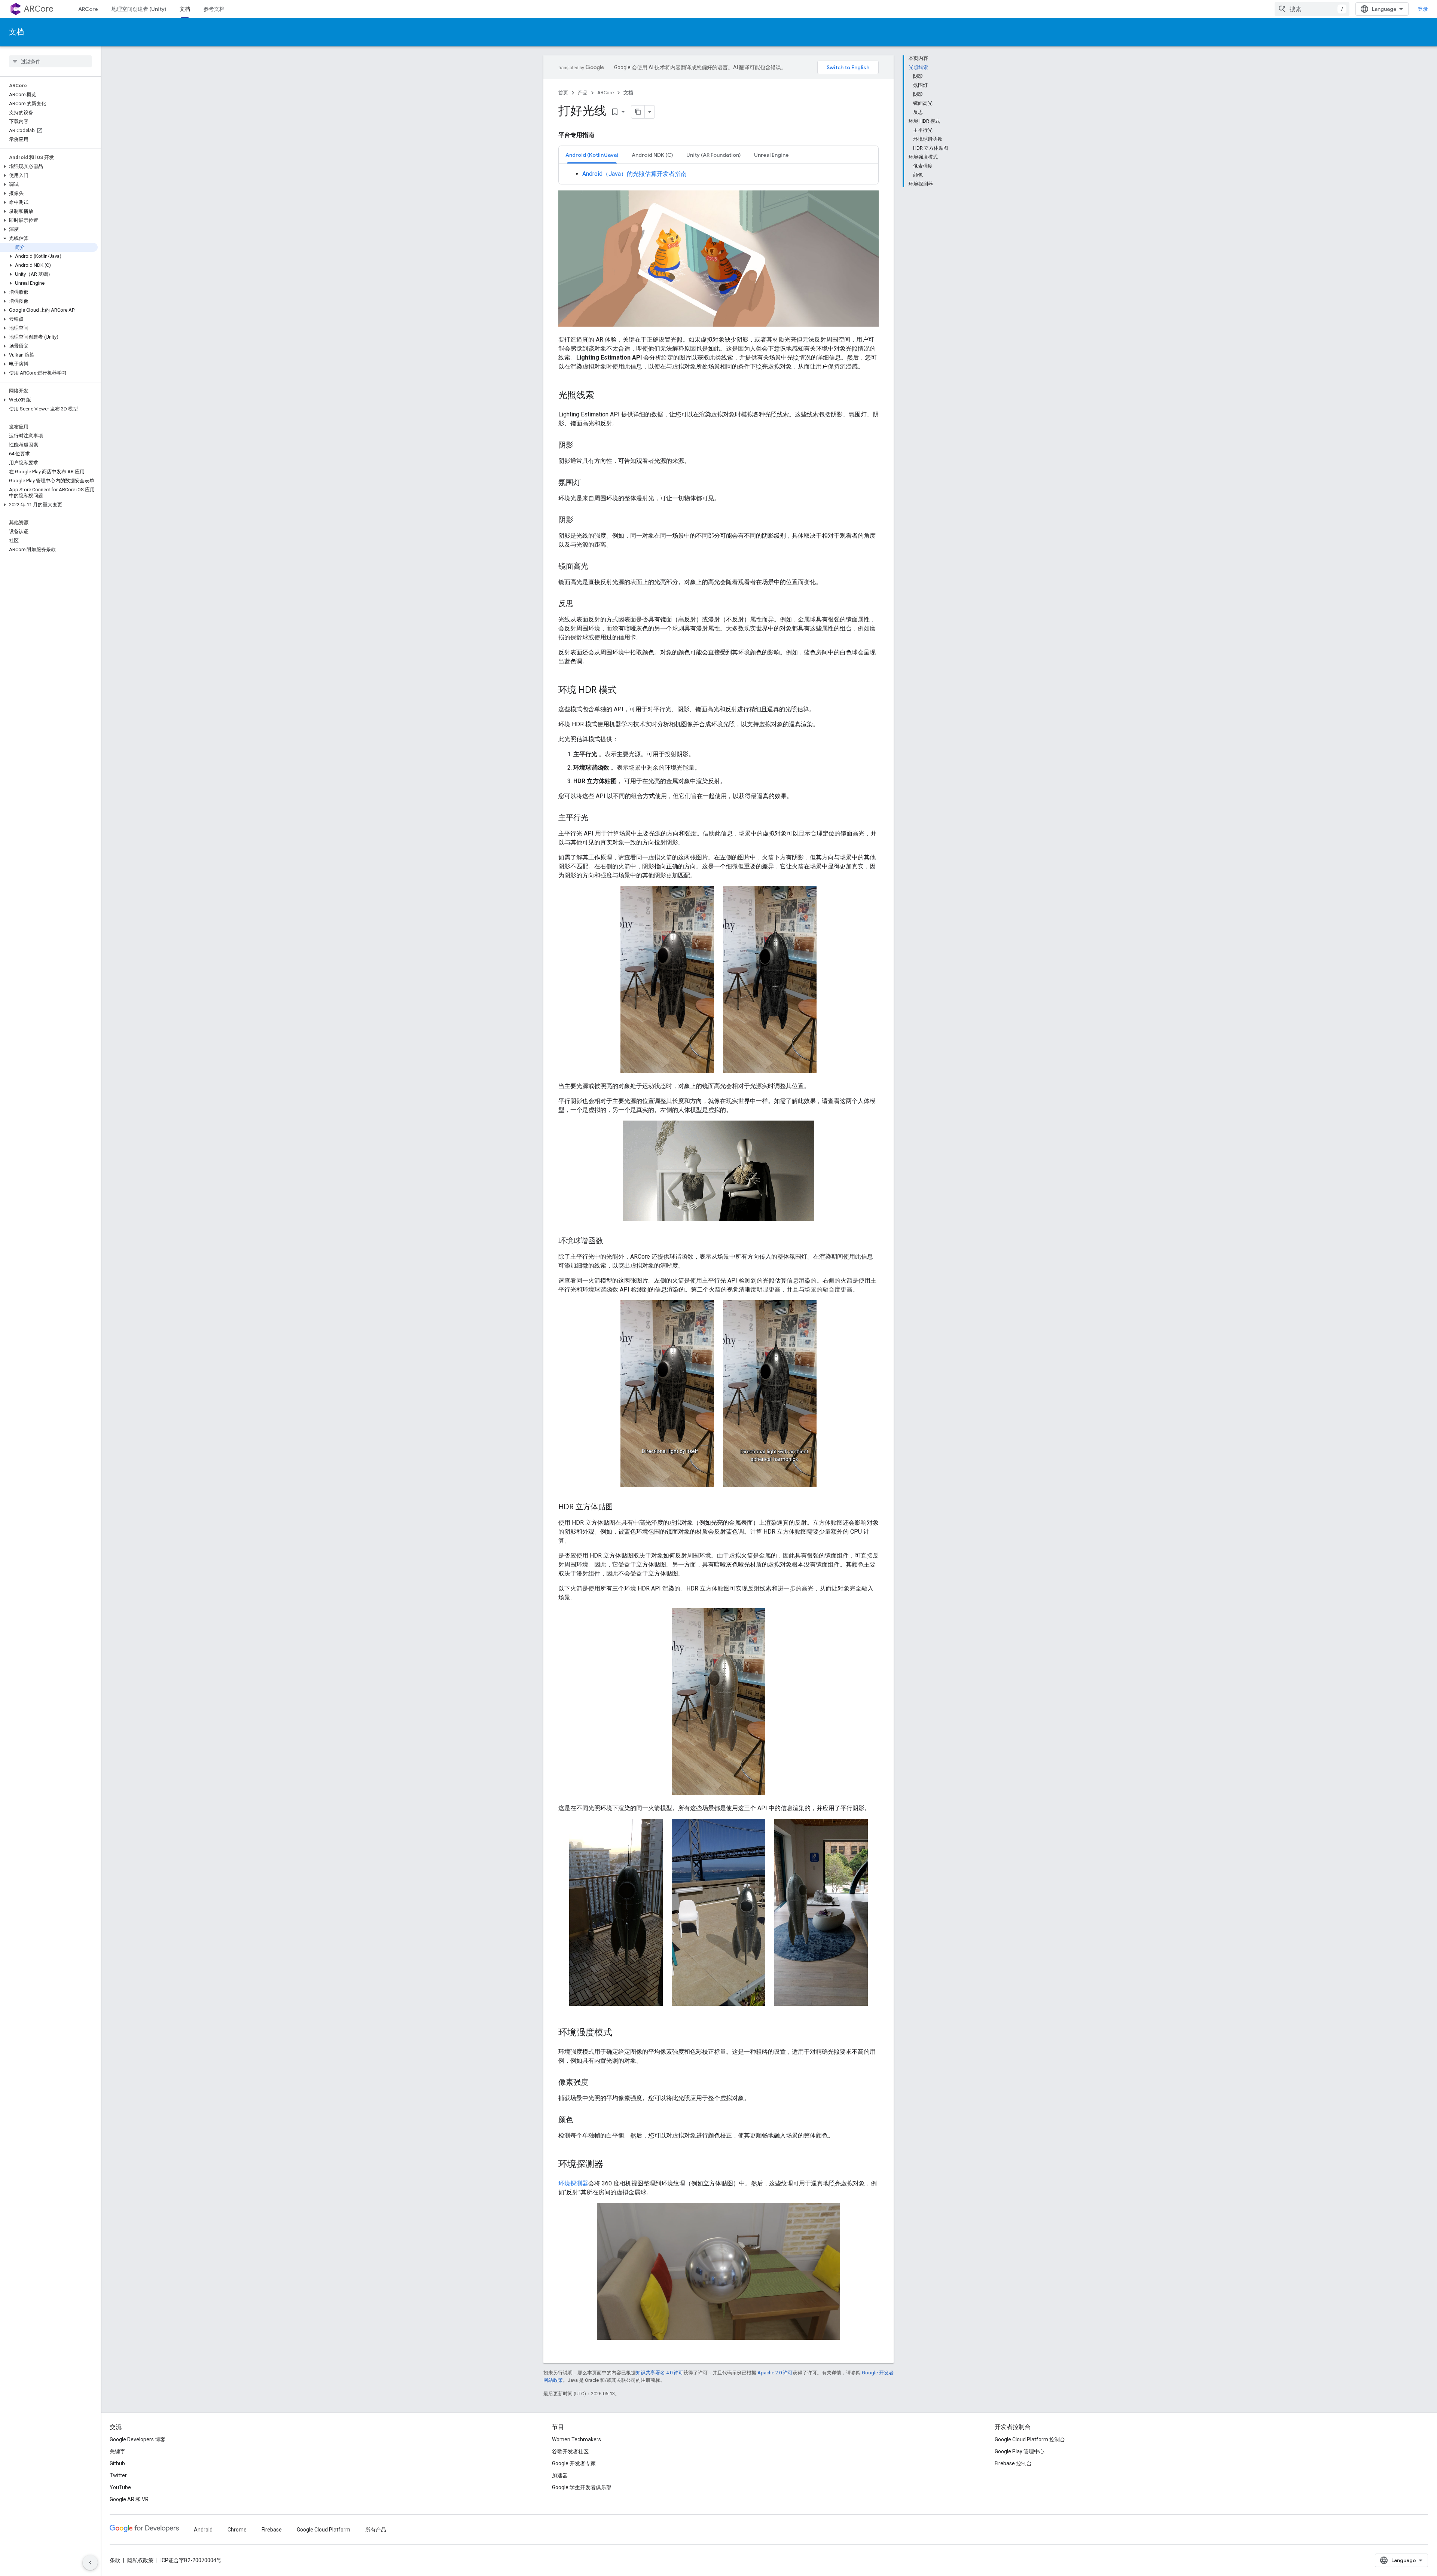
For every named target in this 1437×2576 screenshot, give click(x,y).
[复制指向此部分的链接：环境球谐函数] (611, 1241)
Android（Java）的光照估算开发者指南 (634, 174)
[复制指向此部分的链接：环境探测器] (611, 2165)
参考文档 (214, 9)
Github (117, 2463)
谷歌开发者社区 (570, 2451)
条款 (115, 2560)
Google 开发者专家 (574, 2463)
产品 (583, 93)
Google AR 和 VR (129, 2499)
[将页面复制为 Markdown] (638, 112)
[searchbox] (50, 61)
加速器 (560, 2475)
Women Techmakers (576, 2439)
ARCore (39, 9)
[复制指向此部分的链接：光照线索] (602, 396)
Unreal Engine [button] (771, 155)
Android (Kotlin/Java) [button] (592, 155)
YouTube (120, 2487)
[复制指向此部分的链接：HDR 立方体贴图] (620, 1507)
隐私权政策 (140, 2560)
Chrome (237, 2530)
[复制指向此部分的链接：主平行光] (596, 818)
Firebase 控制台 (1013, 2463)
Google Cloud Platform (324, 2530)
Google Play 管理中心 (1020, 2451)
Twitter (118, 2475)
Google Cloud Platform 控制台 (1030, 2439)
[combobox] (1312, 9)
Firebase (272, 2530)
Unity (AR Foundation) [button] (713, 155)
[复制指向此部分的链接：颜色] (581, 2120)
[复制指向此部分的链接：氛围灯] (588, 483)
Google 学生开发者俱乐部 (582, 2487)
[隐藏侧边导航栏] (90, 2563)
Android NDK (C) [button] (652, 155)
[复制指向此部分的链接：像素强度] (596, 2083)
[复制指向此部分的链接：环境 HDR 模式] (624, 691)
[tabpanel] (718, 174)
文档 (185, 9)
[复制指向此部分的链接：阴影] (581, 446)
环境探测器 (573, 2183)
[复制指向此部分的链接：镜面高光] (596, 567)
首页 (563, 93)
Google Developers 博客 (138, 2439)
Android (203, 2530)
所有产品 (376, 2530)
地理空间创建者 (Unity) (139, 9)
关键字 (118, 2451)
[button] (49, 166)
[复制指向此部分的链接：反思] (581, 604)
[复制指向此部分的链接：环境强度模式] (620, 2033)
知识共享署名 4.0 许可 (660, 2373)
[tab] (592, 155)
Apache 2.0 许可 (775, 2373)
